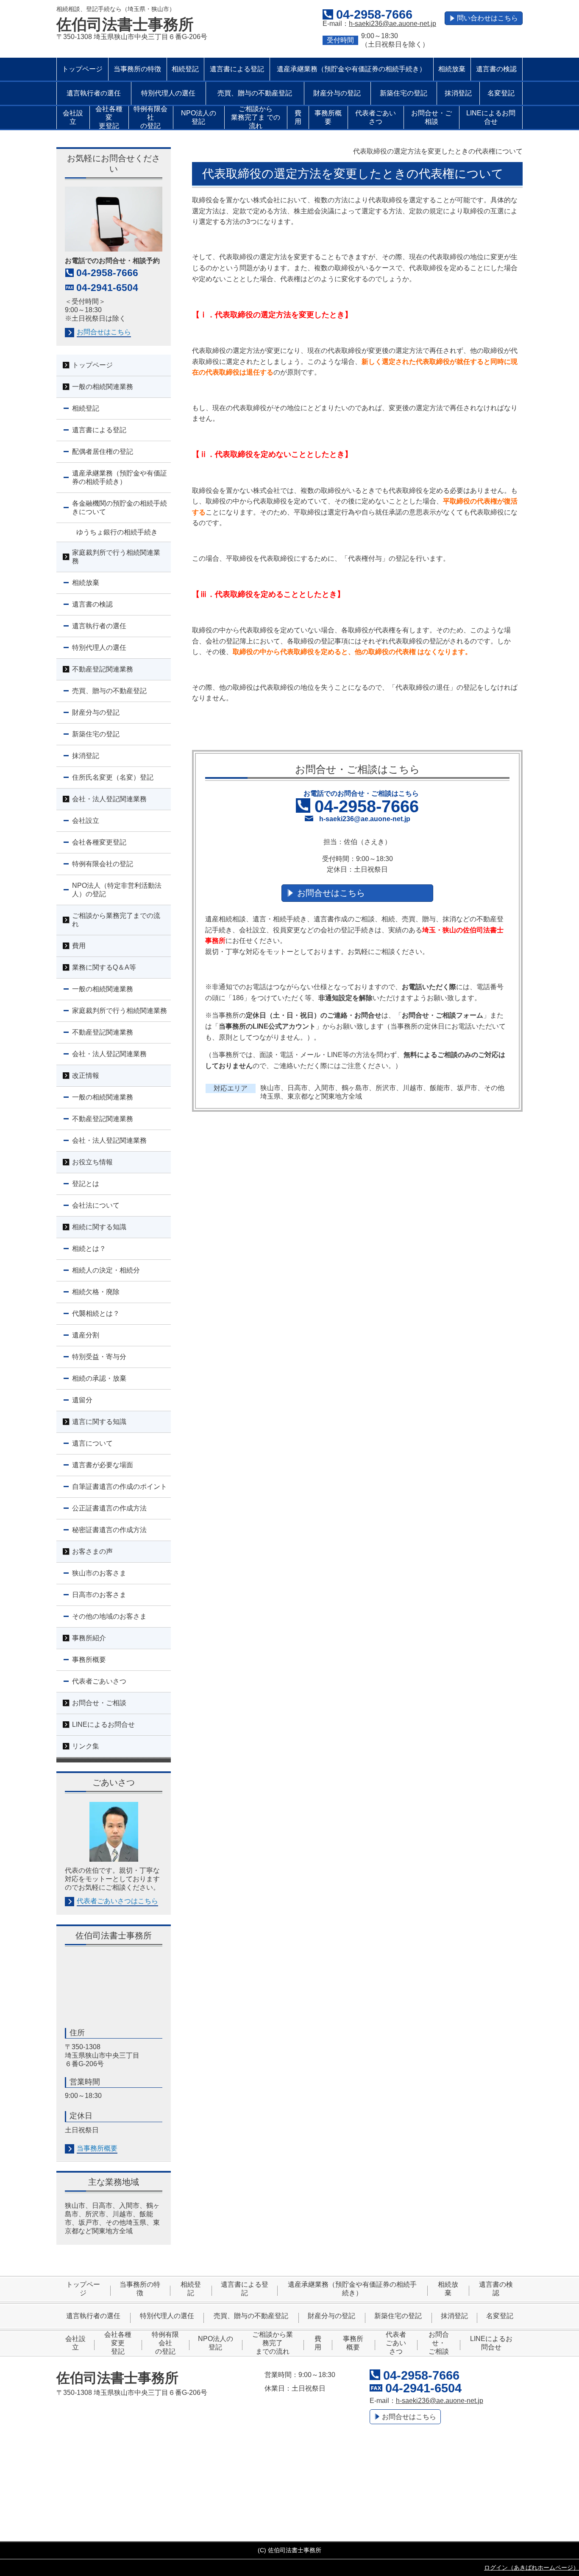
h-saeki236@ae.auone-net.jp (392, 24)
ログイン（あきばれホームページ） (532, 2568)
